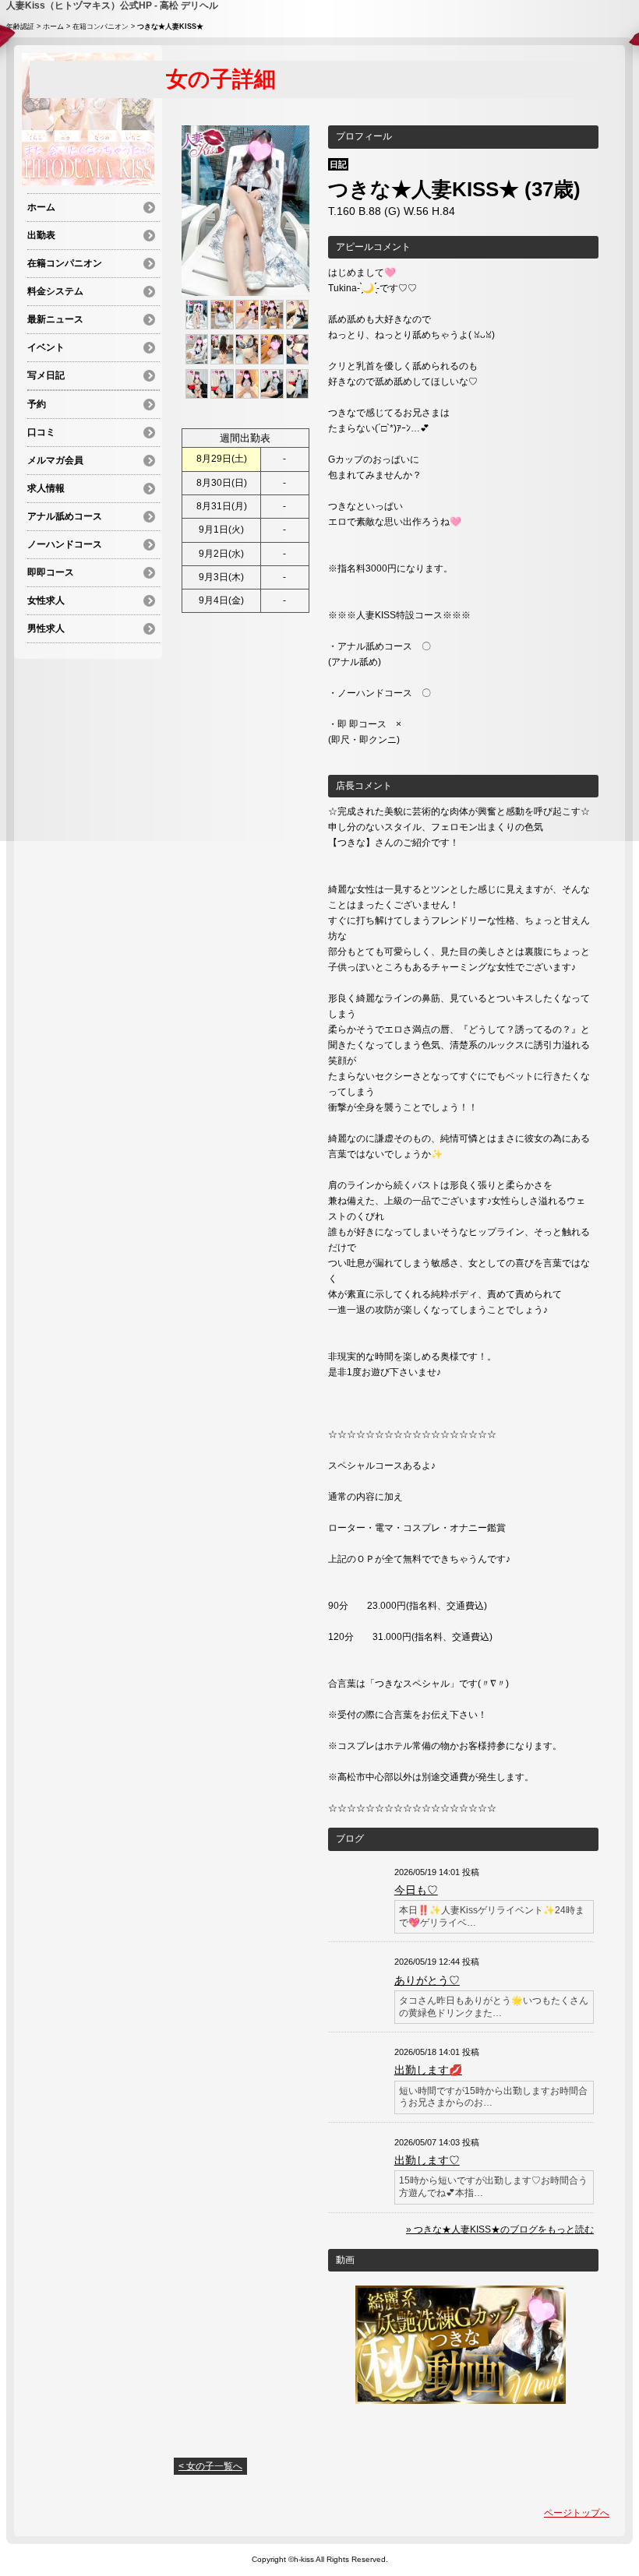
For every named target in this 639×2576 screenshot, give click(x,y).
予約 (37, 404)
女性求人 (46, 600)
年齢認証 (20, 26)
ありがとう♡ (427, 1980)
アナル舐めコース (65, 516)
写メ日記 (46, 375)
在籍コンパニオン (101, 26)
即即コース (51, 572)
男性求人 (46, 628)
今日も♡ (416, 1890)
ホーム (53, 26)
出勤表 (41, 235)
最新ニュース (55, 319)
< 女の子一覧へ (210, 2466)
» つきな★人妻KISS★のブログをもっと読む (500, 2229)
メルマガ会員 (55, 460)
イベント (46, 347)
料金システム (55, 291)
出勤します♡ (427, 2160)
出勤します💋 (428, 2070)
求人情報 (46, 488)
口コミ (41, 432)
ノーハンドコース (65, 544)
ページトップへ (577, 2513)
